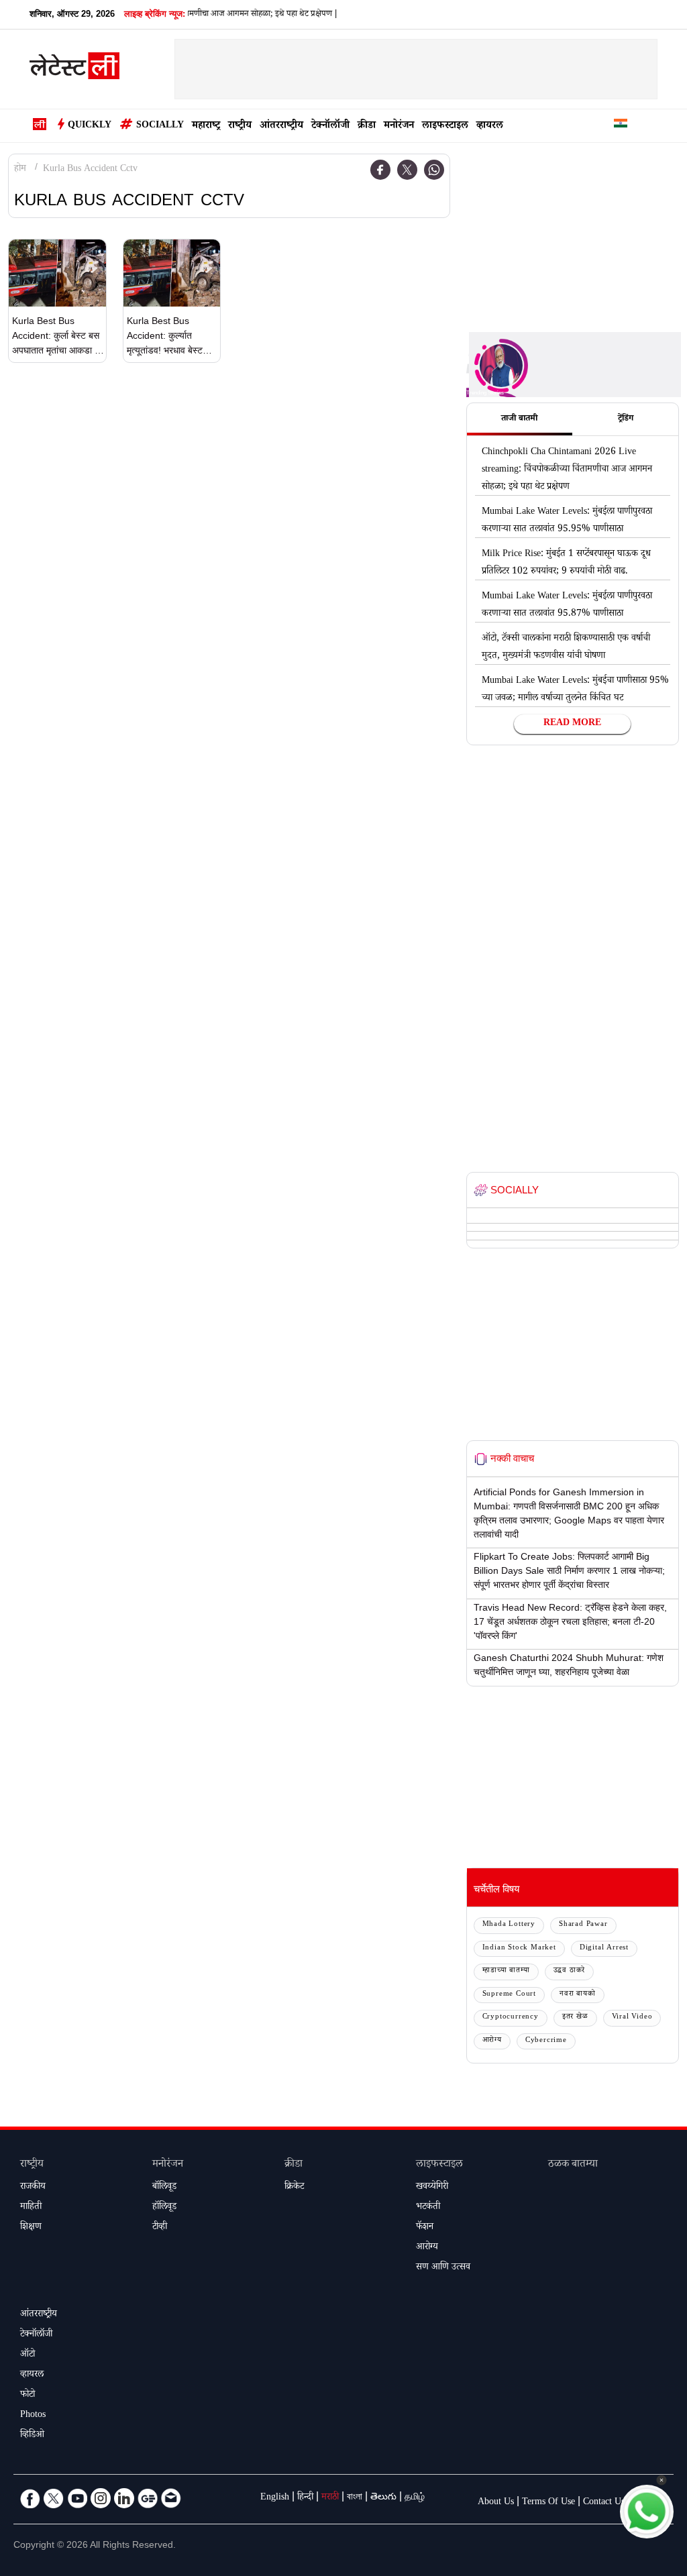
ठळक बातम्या (573, 2165)
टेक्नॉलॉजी (330, 126)
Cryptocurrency (511, 2018)
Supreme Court (509, 1995)
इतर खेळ (575, 2018)
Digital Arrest (604, 1948)
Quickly (90, 126)
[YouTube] (77, 2498)
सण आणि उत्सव (443, 2268)
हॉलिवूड (164, 2208)
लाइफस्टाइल (445, 126)
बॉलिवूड (164, 2188)
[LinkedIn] (124, 2498)
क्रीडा (367, 126)
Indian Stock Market (519, 1948)
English (275, 2498)
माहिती (31, 2208)
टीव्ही (160, 2228)
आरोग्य (492, 2041)
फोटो (28, 2396)
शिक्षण (31, 2228)
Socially (160, 126)
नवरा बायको (578, 1995)
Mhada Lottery (509, 1925)
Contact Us (604, 2503)
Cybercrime (546, 2041)
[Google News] (148, 2498)
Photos (33, 2416)
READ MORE (572, 724)
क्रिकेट (294, 2188)
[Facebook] (380, 170)
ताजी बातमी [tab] (519, 419)
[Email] (171, 2498)
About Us (496, 2503)
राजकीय (33, 2188)
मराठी (330, 2498)
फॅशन (425, 2228)
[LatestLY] (74, 70)
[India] (621, 126)
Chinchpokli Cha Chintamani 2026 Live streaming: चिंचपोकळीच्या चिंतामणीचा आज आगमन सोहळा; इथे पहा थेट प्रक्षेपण (567, 470)
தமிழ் (415, 2498)
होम (20, 170)
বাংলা (355, 2498)
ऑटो (28, 2355)
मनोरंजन (399, 126)
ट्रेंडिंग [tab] (626, 419)
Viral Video (632, 2018)
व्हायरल (490, 126)
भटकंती (428, 2208)
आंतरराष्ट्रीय (281, 126)
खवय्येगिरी (432, 2188)
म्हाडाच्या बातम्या (506, 1971)
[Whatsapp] (434, 170)
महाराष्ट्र (206, 126)
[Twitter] (407, 170)
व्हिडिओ (32, 2436)
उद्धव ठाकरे (570, 1971)
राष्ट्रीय (240, 126)
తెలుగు (383, 2498)
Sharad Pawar (583, 1925)
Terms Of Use (548, 2503)
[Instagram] (101, 2498)
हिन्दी (305, 2498)
